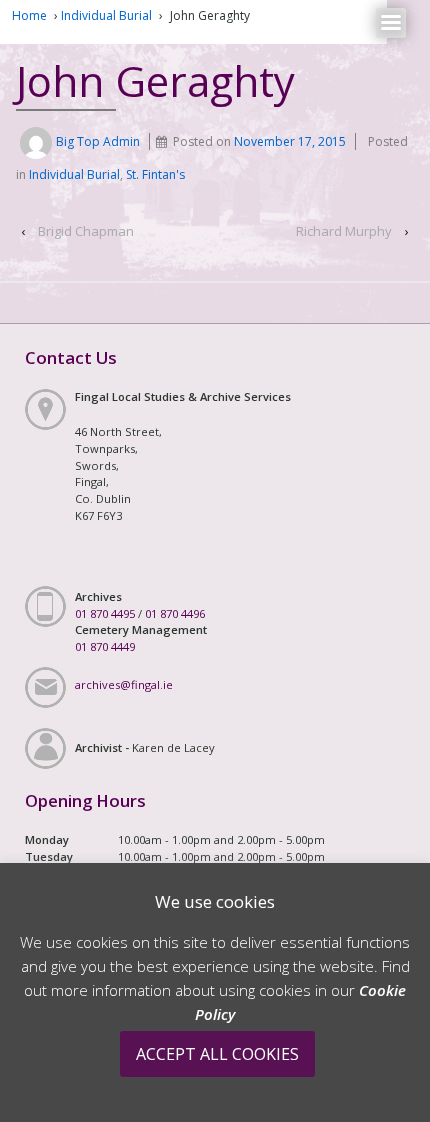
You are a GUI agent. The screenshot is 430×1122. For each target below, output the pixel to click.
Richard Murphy (344, 231)
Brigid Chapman (86, 231)
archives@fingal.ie (124, 684)
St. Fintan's (155, 174)
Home (29, 15)
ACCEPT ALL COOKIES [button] (217, 1054)
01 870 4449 (105, 646)
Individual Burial (106, 15)
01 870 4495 (105, 613)
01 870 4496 (175, 613)
